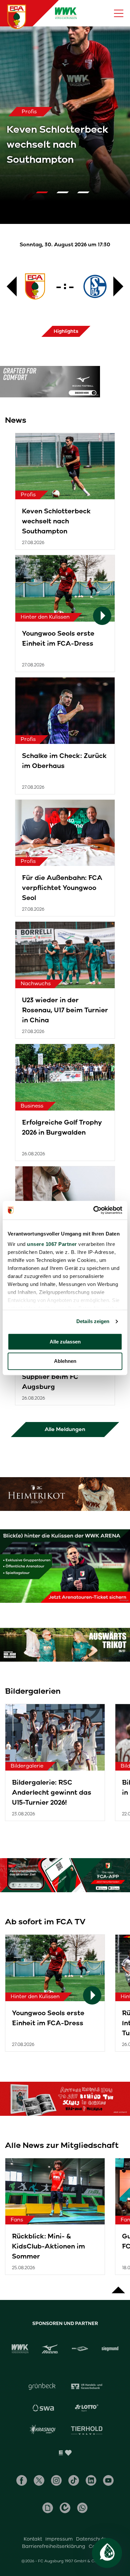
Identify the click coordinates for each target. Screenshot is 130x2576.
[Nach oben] (118, 2287)
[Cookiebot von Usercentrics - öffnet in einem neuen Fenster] (93, 1210)
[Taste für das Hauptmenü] (119, 13)
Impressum (59, 2539)
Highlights (66, 331)
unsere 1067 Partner (52, 1244)
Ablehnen (65, 1361)
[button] (44, 192)
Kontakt (33, 2539)
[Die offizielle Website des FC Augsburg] (17, 17)
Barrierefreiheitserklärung (54, 2546)
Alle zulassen (65, 1342)
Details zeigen (93, 1321)
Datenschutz (91, 2539)
